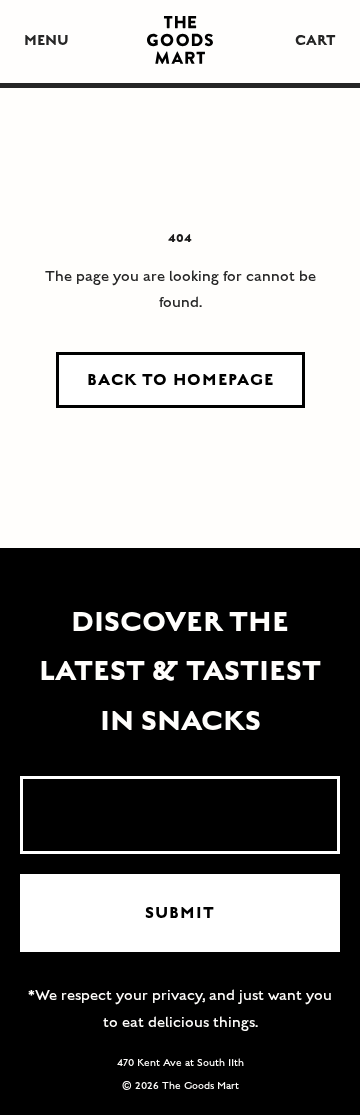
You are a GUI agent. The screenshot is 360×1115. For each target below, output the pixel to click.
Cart (315, 40)
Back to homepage (180, 380)
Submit (180, 913)
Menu (46, 40)
